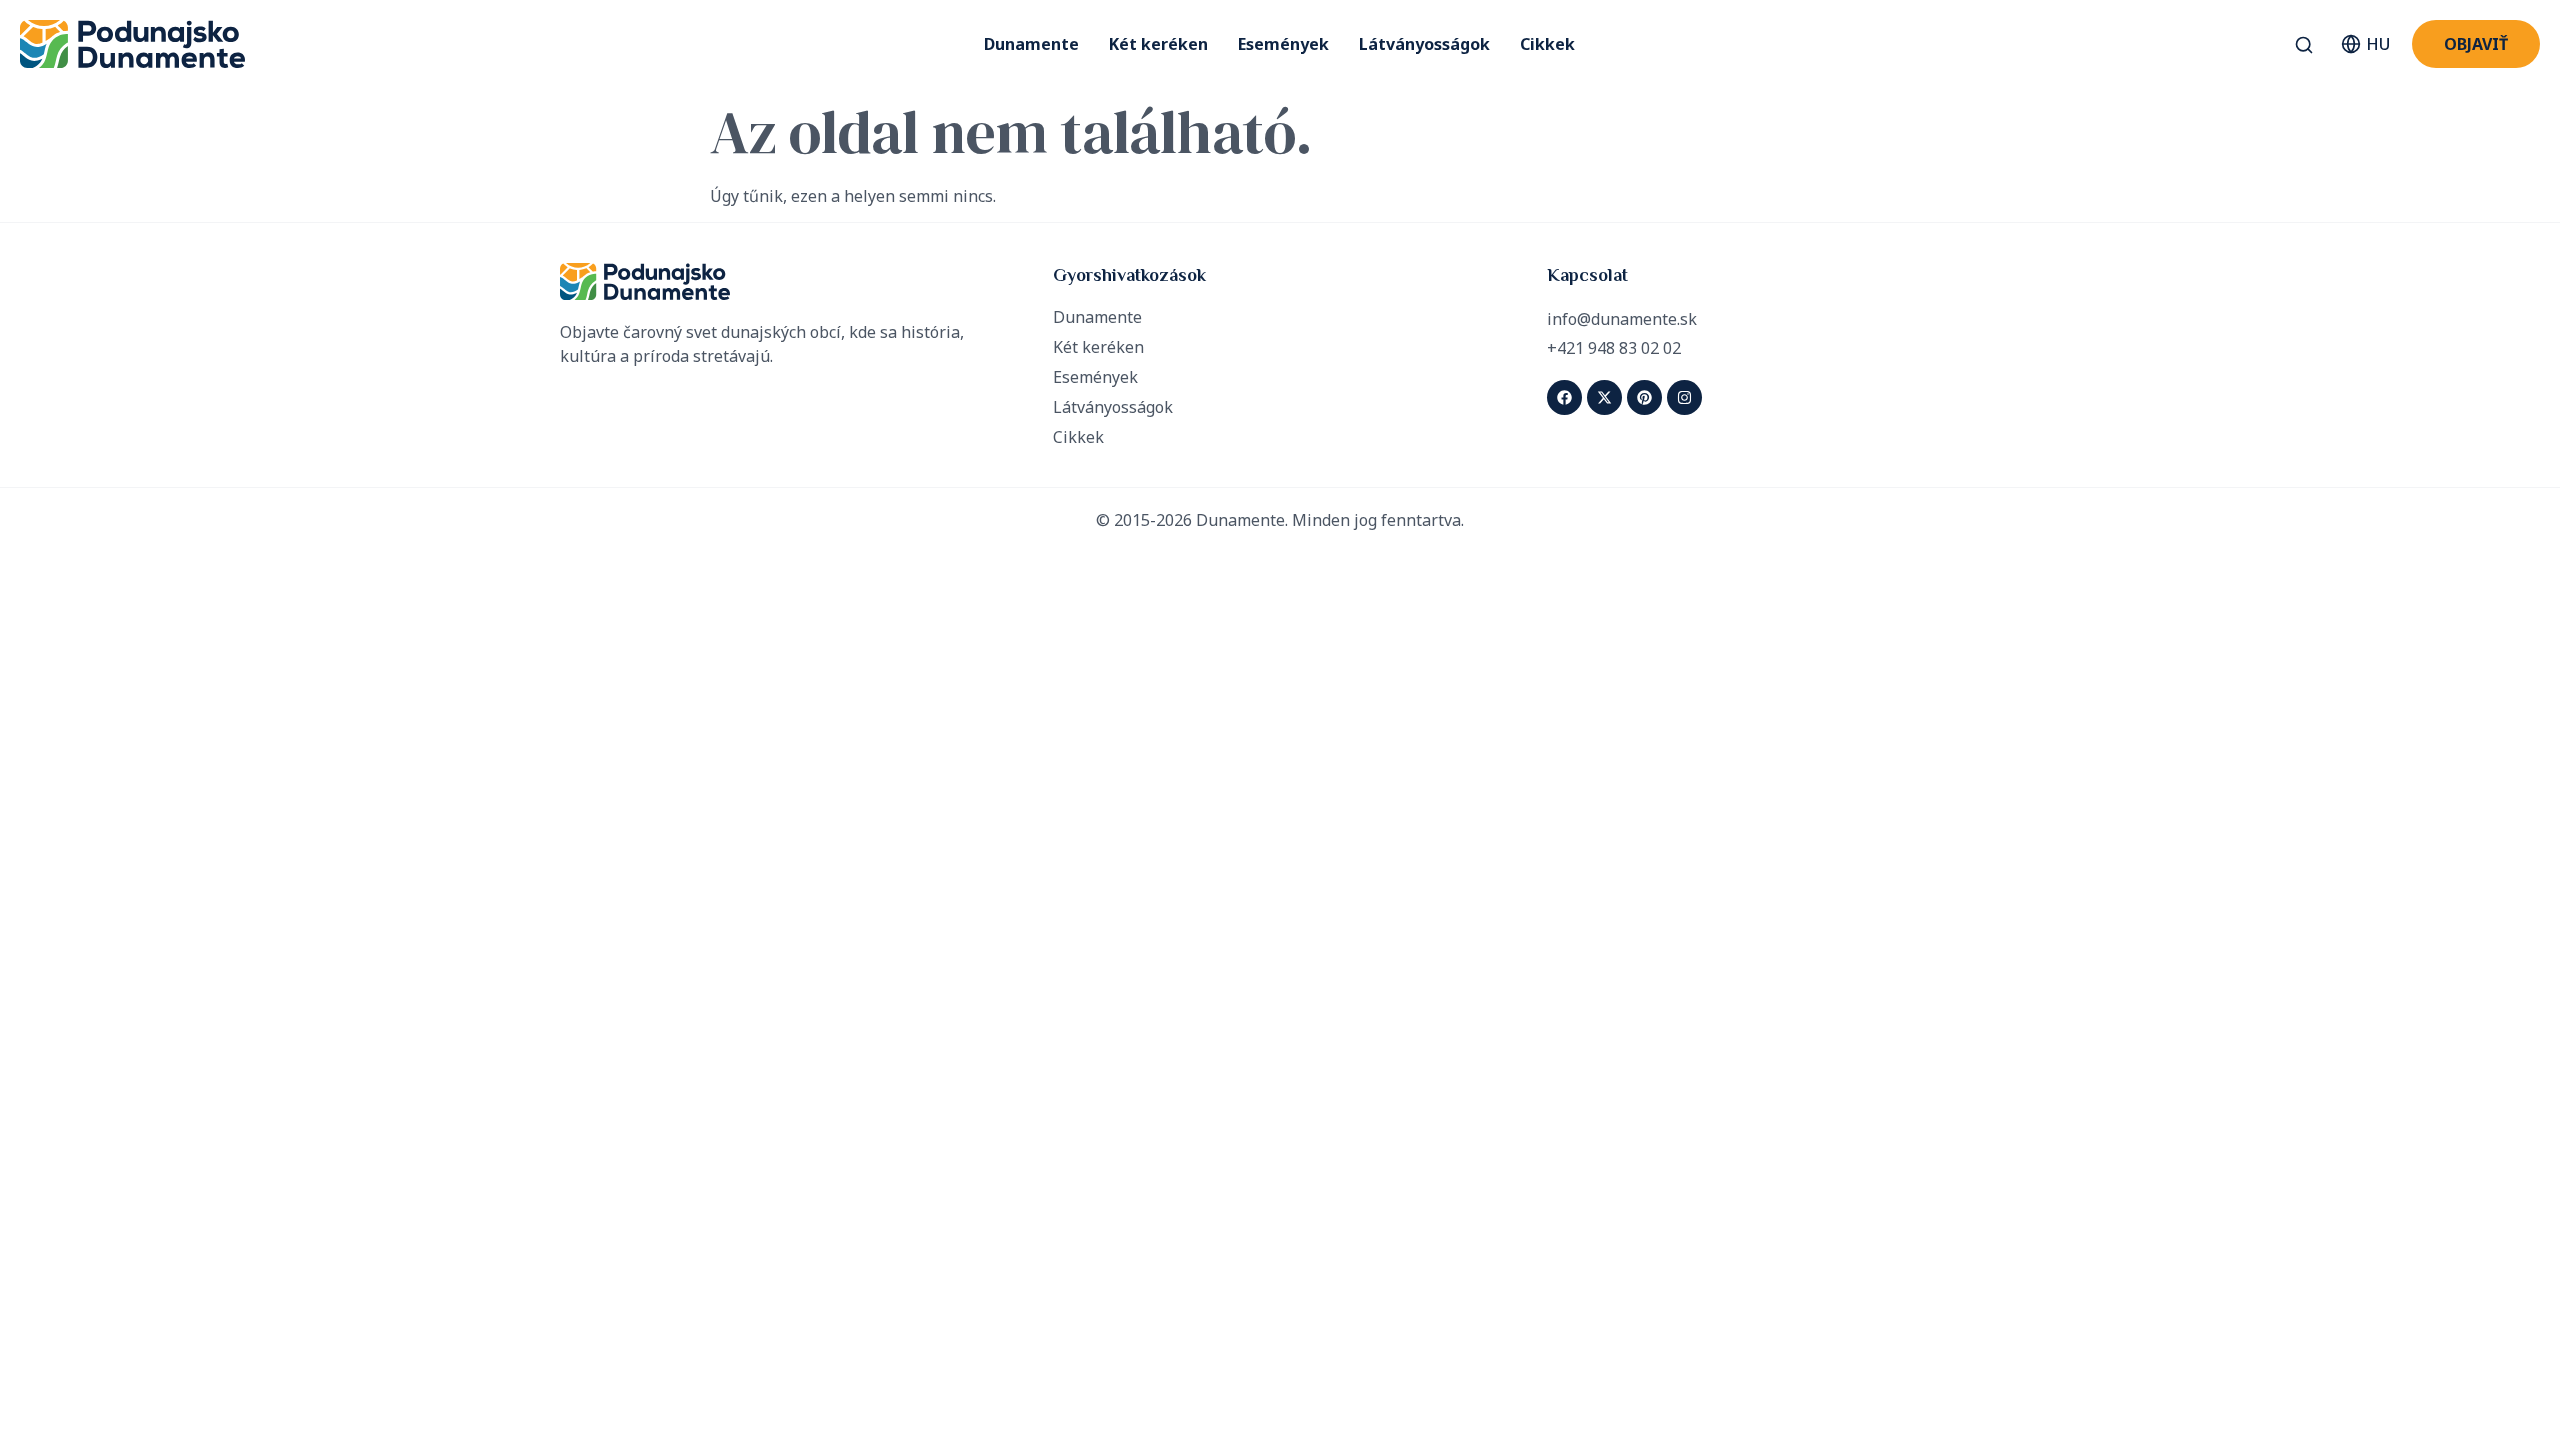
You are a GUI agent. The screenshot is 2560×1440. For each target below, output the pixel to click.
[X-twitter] (1604, 397)
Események (1283, 44)
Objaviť (2476, 44)
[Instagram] (1684, 397)
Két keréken (1158, 44)
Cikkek (1547, 44)
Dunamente (1031, 44)
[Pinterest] (1644, 397)
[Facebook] (1564, 397)
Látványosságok (1424, 44)
